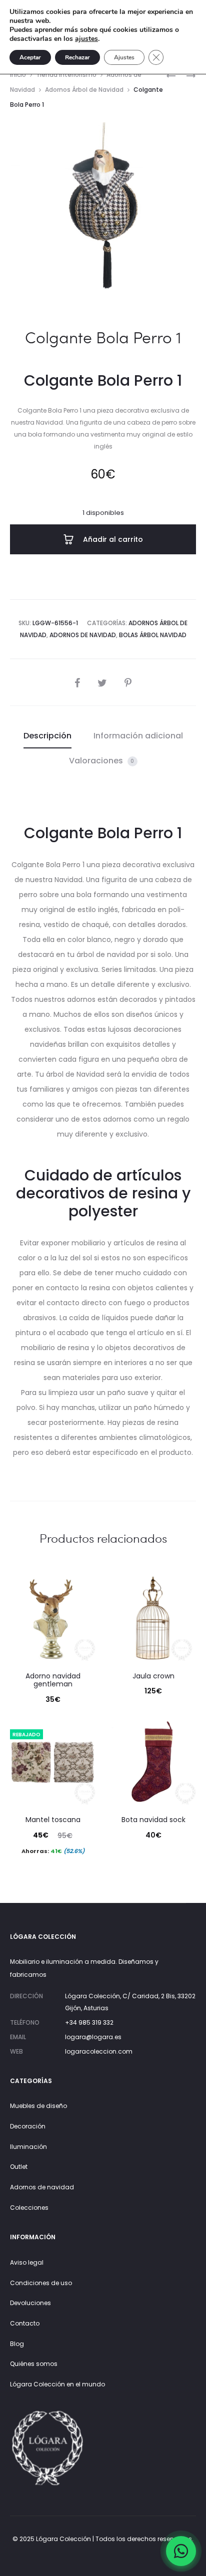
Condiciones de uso (41, 2283)
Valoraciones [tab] (102, 761)
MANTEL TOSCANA (53, 1820)
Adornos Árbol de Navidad (84, 90)
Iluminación (28, 2147)
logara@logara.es (93, 2037)
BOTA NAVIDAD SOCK (153, 1820)
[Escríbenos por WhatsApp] (181, 2551)
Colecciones (29, 2208)
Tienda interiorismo (66, 75)
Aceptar (30, 57)
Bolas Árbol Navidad (153, 635)
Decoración (28, 2126)
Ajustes (124, 57)
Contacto (25, 2323)
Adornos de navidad (42, 2187)
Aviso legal (27, 2262)
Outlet (19, 2167)
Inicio (18, 75)
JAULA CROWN (153, 1676)
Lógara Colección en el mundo (57, 2384)
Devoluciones (30, 2303)
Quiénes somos (34, 2364)
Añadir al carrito (112, 539)
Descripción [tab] (47, 736)
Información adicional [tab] (138, 736)
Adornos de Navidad (83, 635)
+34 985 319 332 (89, 2022)
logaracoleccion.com (99, 2051)
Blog (17, 2344)
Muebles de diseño (38, 2106)
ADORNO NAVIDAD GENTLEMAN (53, 1680)
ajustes (86, 39)
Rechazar (77, 57)
